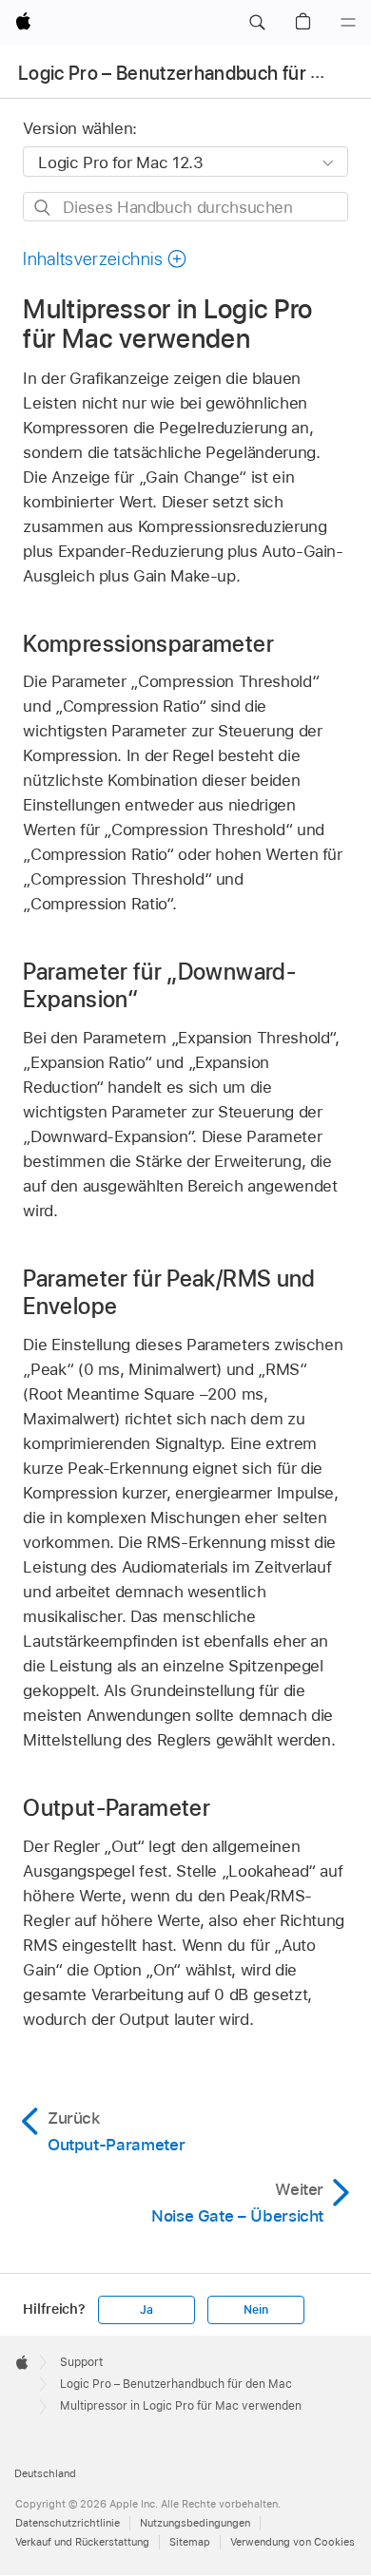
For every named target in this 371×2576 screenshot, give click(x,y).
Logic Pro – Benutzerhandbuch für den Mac (176, 2384)
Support (81, 2362)
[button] (257, 23)
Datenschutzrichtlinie (68, 2523)
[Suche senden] (43, 208)
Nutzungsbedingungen (195, 2523)
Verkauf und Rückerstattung (82, 2542)
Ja (146, 2310)
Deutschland (45, 2473)
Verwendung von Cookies (293, 2542)
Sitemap (190, 2542)
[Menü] (348, 23)
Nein (255, 2310)
